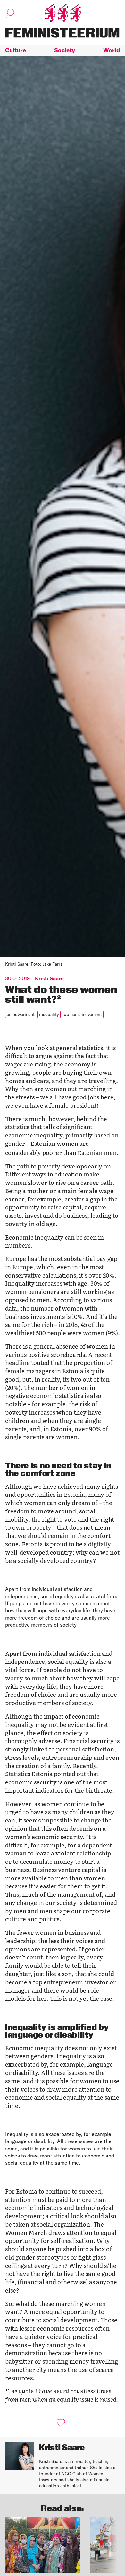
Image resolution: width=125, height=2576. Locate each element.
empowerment (21, 1014)
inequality (49, 1014)
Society (65, 50)
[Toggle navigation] (115, 13)
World (112, 50)
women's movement (83, 1014)
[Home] (63, 13)
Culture (16, 50)
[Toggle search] (10, 13)
